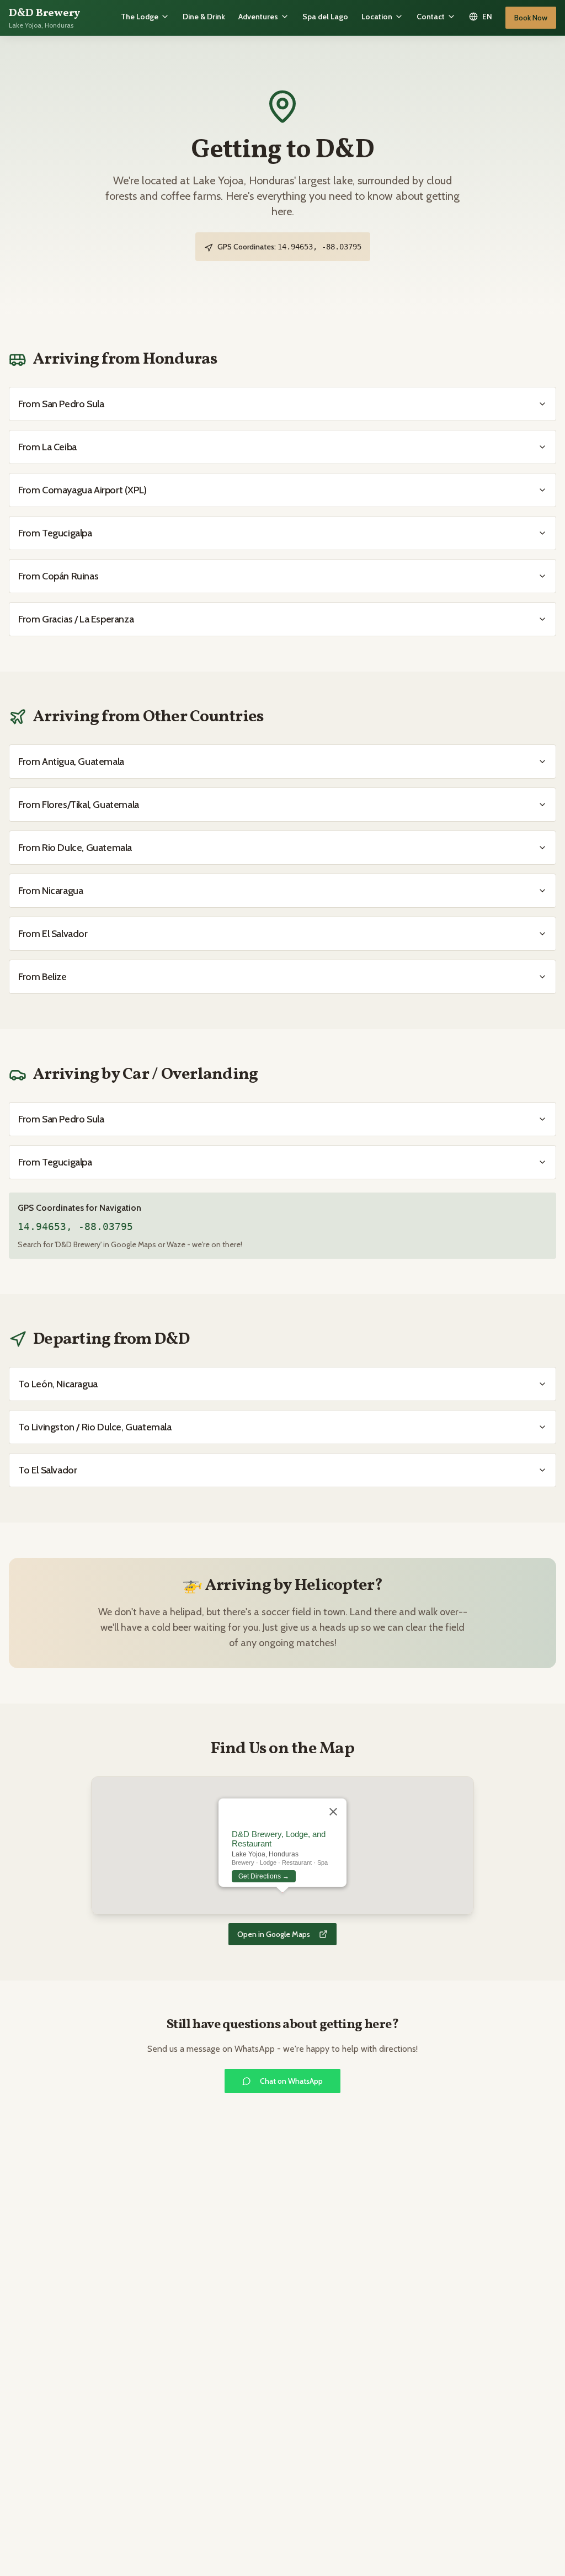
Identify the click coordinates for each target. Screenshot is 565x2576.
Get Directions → (264, 1876)
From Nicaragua (50, 891)
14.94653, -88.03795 (75, 1226)
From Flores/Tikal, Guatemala (79, 805)
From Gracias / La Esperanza (76, 619)
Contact (431, 17)
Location (377, 17)
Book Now (531, 18)
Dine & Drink (204, 17)
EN (487, 17)
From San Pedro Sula (61, 404)
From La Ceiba (47, 447)
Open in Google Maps (274, 1934)
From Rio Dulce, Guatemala (75, 848)
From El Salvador (53, 934)
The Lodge (140, 17)
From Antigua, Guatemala (71, 762)
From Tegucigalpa (55, 533)
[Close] (333, 1812)
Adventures (258, 17)
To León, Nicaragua (58, 1384)
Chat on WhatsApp (291, 2081)
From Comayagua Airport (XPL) (82, 490)
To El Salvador (47, 1470)
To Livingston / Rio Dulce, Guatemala (95, 1427)
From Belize (42, 977)
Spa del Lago (325, 17)
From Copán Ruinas (58, 576)
